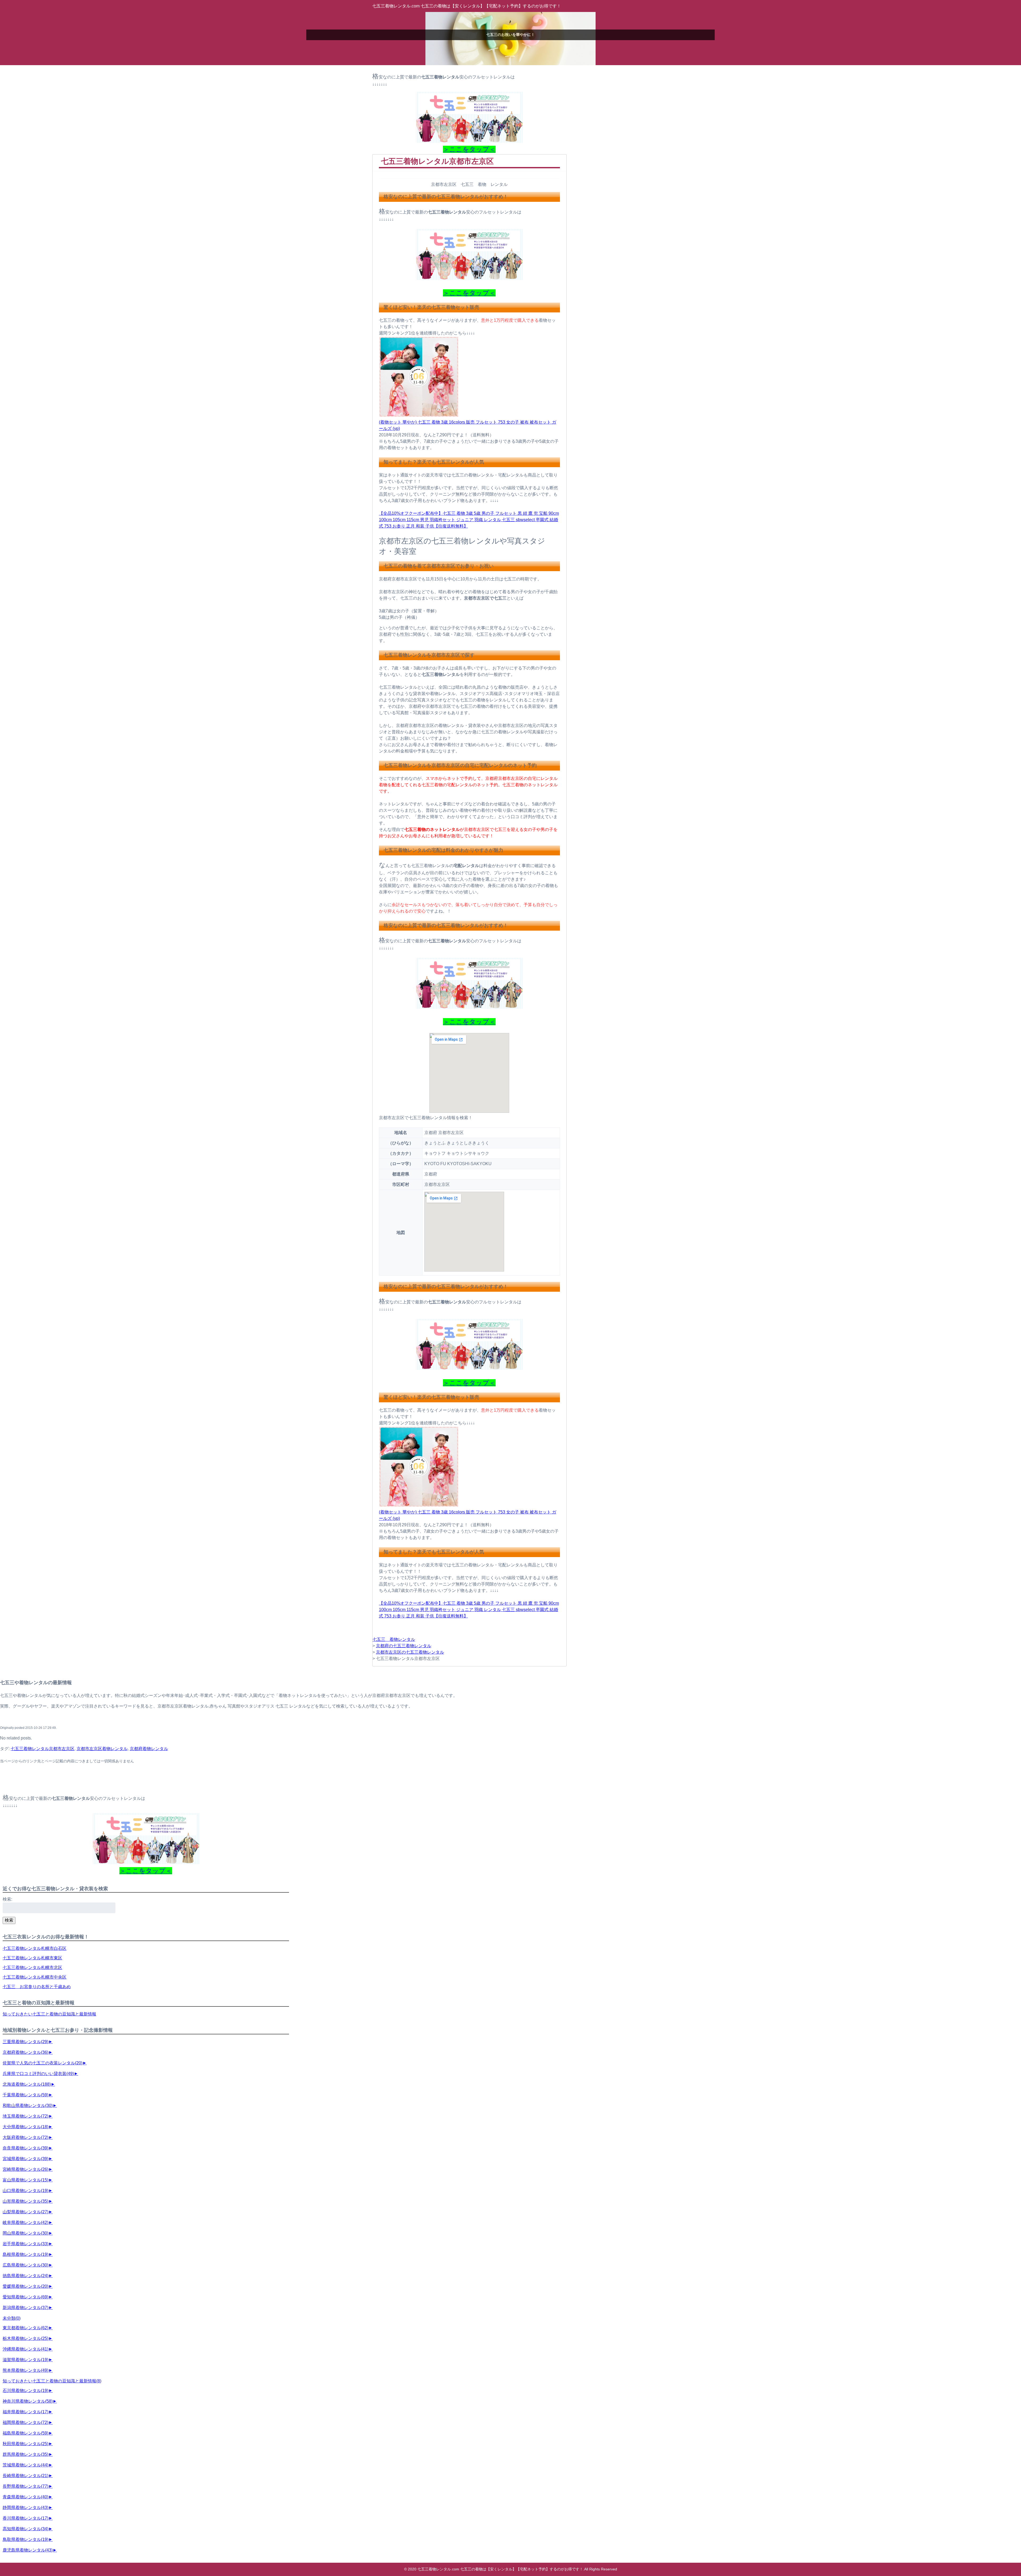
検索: (7, 1899)
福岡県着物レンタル (26, 2422)
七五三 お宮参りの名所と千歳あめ (37, 1987)
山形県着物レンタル (26, 2201)
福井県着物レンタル (26, 2412)
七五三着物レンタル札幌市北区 (32, 1967)
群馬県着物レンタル (26, 2454)
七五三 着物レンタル (394, 1639)
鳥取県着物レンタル (26, 2539)
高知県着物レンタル (26, 2529)
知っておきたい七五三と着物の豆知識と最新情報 (49, 2014)
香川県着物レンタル (26, 2518)
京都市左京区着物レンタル (102, 1749)
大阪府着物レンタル (26, 2137)
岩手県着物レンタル (26, 2244)
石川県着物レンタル (26, 2391)
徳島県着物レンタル (26, 2276)
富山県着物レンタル (26, 2180)
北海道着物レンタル (27, 2084)
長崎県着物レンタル (26, 2476)
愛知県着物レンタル (26, 2297)
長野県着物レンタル (26, 2486)
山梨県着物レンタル (26, 2212)
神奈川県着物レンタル (28, 2401)
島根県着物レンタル (26, 2254)
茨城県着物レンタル (26, 2465)
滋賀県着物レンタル (26, 2360)
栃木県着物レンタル (26, 2338)
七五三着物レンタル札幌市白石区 (35, 1948)
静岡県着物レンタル (26, 2508)
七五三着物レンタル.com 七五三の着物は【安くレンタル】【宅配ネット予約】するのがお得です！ (467, 6)
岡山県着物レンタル (26, 2233)
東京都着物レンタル (26, 2328)
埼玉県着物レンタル (26, 2116)
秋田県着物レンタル (26, 2444)
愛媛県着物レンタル (26, 2286)
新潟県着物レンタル (26, 2308)
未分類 (12, 2318)
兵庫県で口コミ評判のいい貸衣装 (38, 2074)
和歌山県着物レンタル (28, 2105)
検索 (9, 1920)
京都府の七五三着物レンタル (404, 1646)
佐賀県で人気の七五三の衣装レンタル (43, 2063)
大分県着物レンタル (26, 2127)
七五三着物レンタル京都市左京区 (43, 1749)
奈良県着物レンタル (26, 2148)
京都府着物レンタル (149, 1749)
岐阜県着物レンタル (26, 2222)
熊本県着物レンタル (26, 2370)
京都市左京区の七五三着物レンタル (410, 1652)
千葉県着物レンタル (26, 2095)
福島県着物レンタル (26, 2433)
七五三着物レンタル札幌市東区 (32, 1958)
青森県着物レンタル (26, 2497)
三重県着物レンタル (26, 2042)
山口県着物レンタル (26, 2191)
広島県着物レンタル (26, 2265)
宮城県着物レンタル (26, 2159)
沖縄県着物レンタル (26, 2349)
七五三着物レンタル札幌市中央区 (35, 1977)
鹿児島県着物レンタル (28, 2550)
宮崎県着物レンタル (26, 2169)
